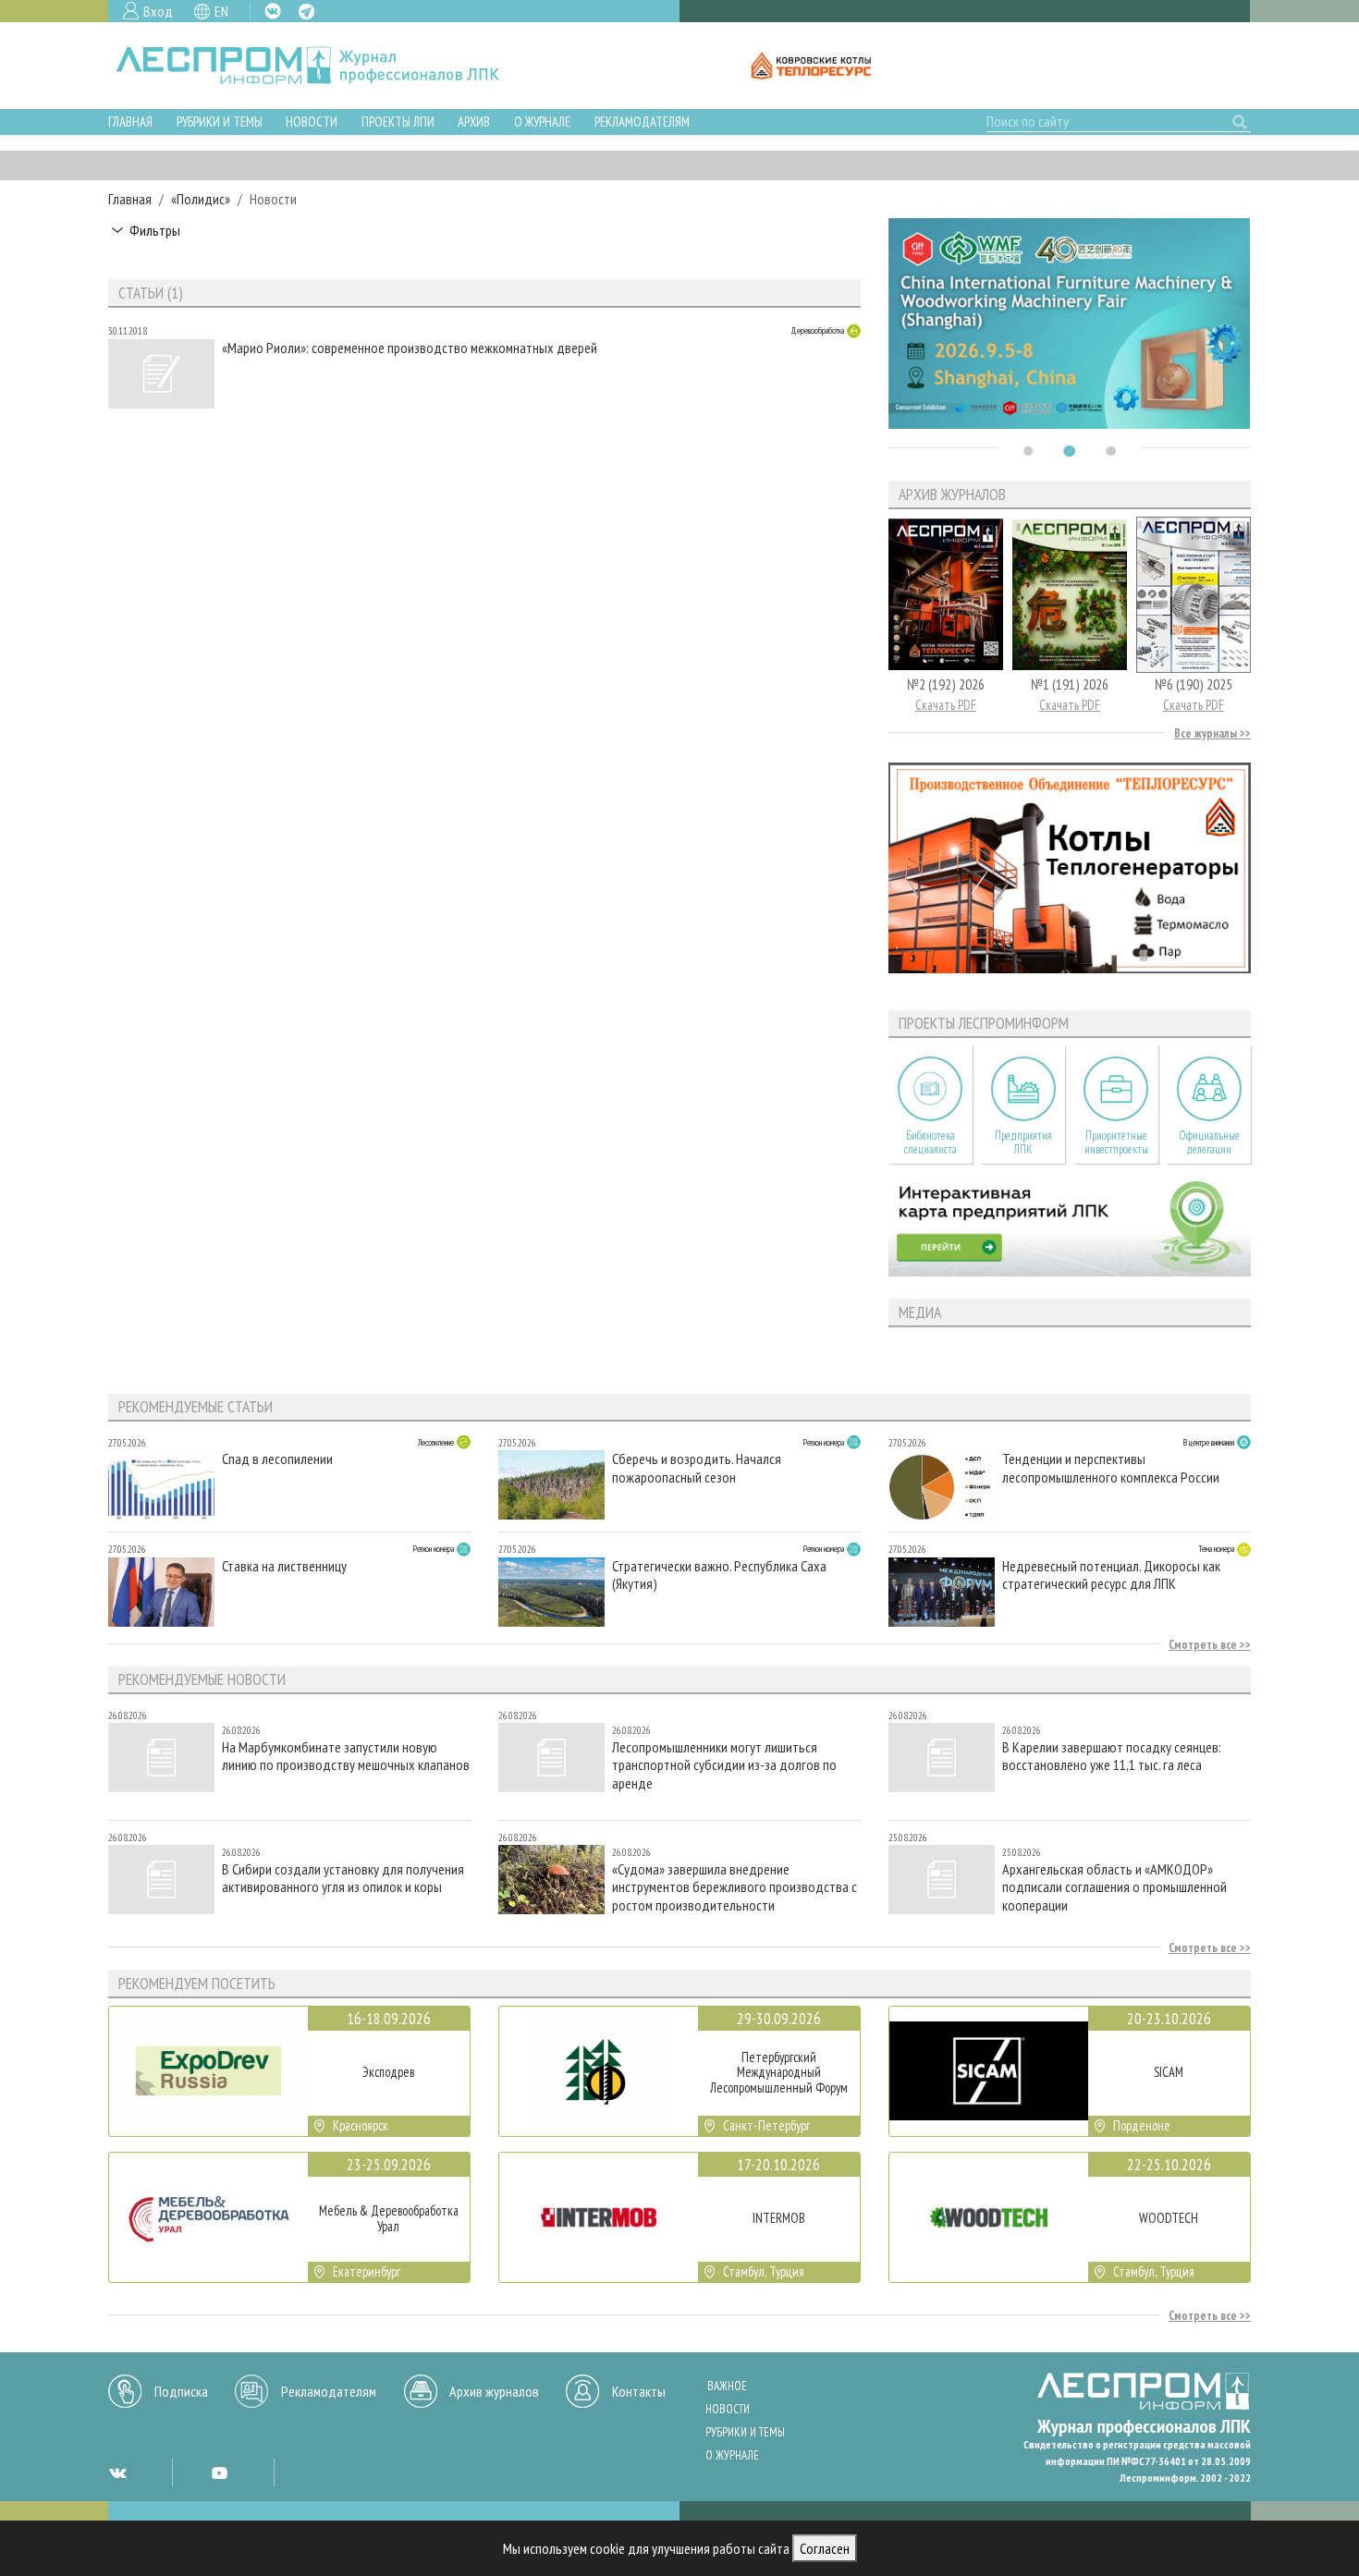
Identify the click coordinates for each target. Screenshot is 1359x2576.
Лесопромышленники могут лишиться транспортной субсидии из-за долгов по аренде (724, 1765)
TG (306, 12)
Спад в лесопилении (277, 1459)
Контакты (639, 2391)
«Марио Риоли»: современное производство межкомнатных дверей (410, 348)
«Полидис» (201, 199)
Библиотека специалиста (930, 1142)
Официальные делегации (1209, 1142)
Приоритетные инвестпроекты (1116, 1142)
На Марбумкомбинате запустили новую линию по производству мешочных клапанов (346, 1756)
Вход (158, 11)
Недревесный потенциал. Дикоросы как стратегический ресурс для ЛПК (1111, 1575)
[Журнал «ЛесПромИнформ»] (322, 66)
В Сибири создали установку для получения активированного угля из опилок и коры (343, 1878)
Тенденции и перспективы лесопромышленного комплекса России (1111, 1468)
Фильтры (155, 230)
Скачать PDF (946, 705)
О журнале (542, 122)
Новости (312, 122)
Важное (727, 2386)
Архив (474, 122)
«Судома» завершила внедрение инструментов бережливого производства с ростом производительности (735, 1887)
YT (219, 2472)
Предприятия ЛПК (1023, 1142)
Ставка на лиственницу (284, 1566)
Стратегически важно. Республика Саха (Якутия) (719, 1575)
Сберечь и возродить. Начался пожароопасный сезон (697, 1468)
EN (221, 11)
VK (273, 11)
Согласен (825, 2548)
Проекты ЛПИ (398, 122)
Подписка (181, 2391)
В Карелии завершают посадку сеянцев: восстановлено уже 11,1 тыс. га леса (1112, 1756)
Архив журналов (494, 2391)
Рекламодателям (642, 122)
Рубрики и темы (220, 122)
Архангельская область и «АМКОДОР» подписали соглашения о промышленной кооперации (1114, 1887)
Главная (130, 122)
